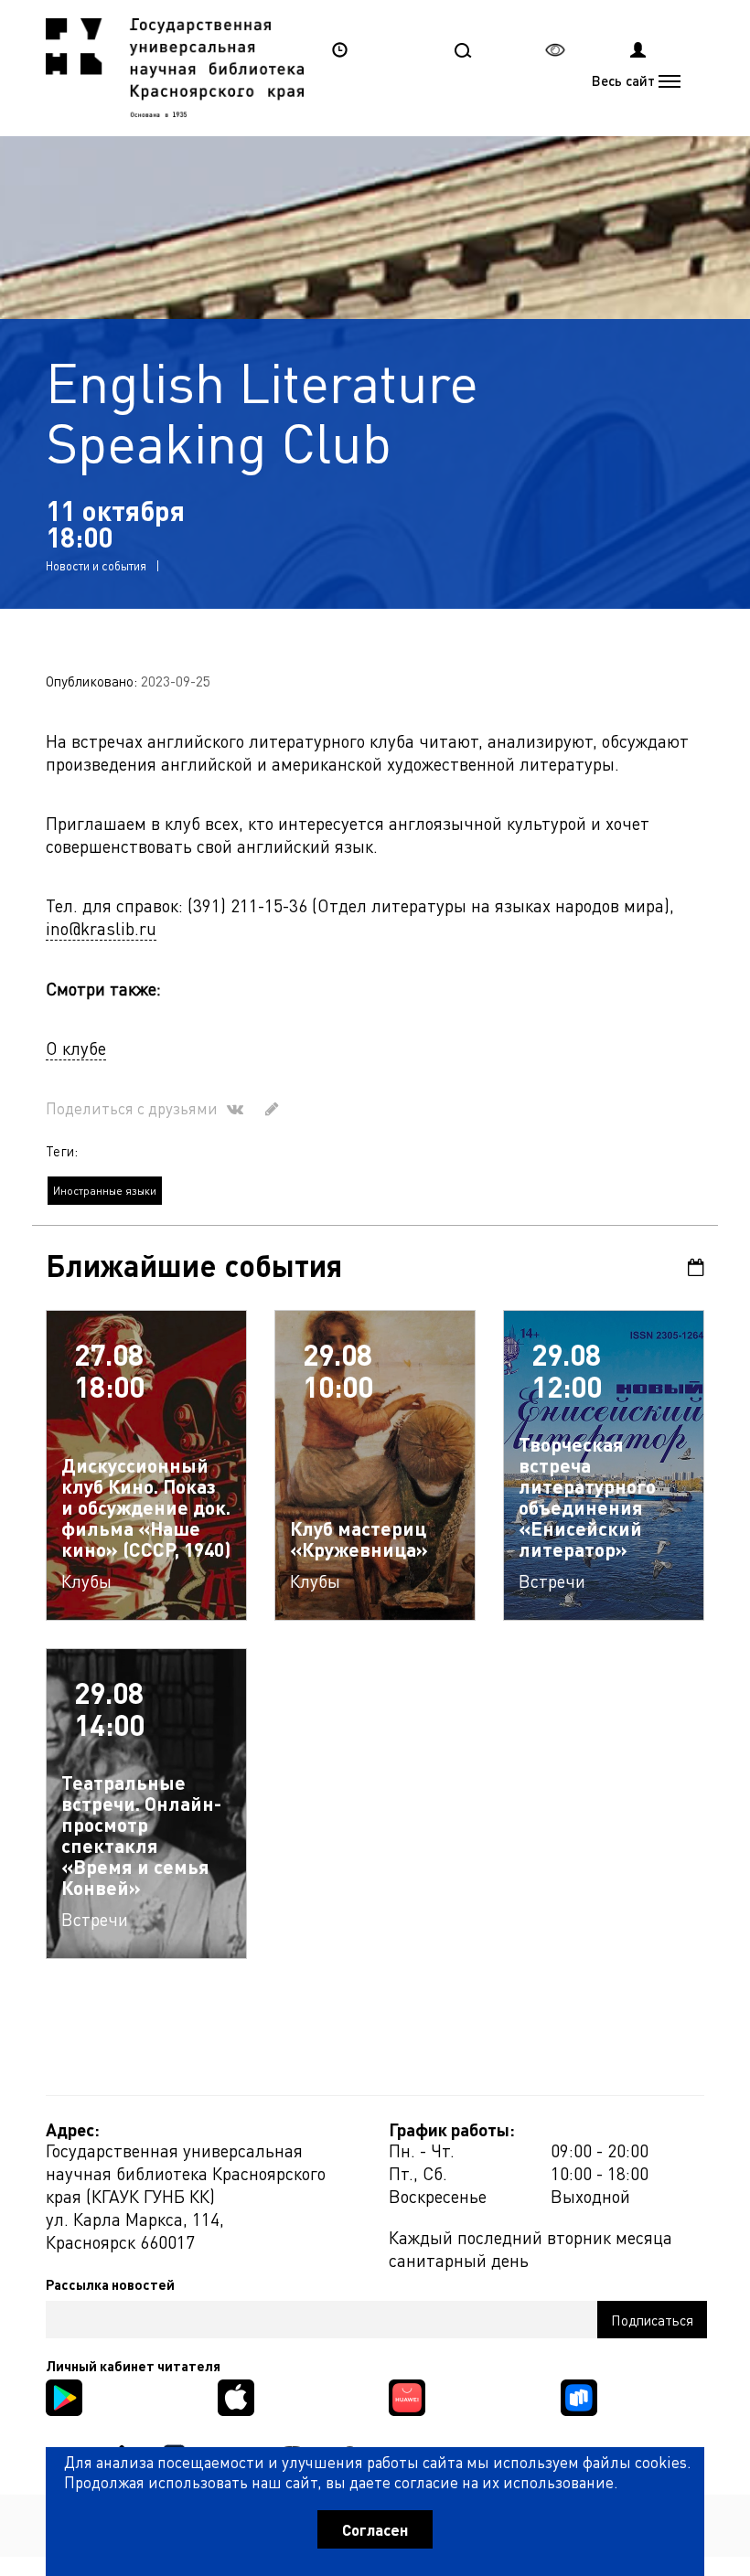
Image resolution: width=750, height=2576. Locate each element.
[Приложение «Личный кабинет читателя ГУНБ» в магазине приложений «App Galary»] (407, 2395)
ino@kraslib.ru (101, 928)
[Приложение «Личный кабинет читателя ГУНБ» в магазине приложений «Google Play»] (64, 2395)
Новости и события (96, 565)
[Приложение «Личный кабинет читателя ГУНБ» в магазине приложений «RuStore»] (579, 2395)
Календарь (690, 1267)
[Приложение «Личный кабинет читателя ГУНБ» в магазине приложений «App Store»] (236, 2395)
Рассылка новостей (110, 2284)
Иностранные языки (105, 1191)
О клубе (76, 1048)
